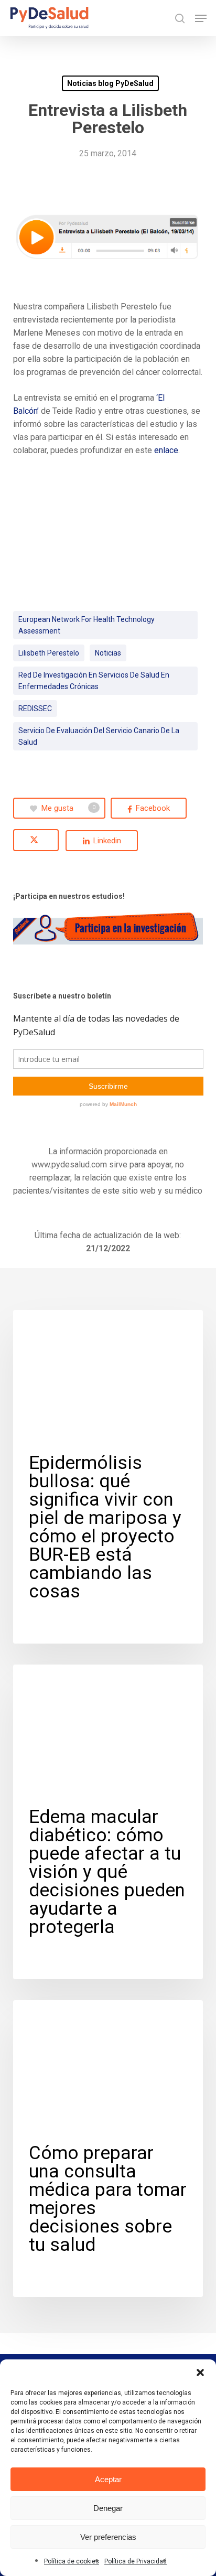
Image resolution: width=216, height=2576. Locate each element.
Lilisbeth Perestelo (49, 653)
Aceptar (108, 2479)
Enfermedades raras (67, 1327)
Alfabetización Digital (71, 1681)
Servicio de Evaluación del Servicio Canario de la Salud (99, 736)
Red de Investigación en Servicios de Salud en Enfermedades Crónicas (94, 681)
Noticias (108, 653)
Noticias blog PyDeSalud (110, 83)
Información (53, 2017)
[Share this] (149, 808)
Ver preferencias (108, 2537)
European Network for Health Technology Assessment (87, 625)
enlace (166, 450)
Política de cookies (72, 2561)
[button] (200, 2373)
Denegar (108, 2508)
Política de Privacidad (136, 2561)
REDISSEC (35, 709)
